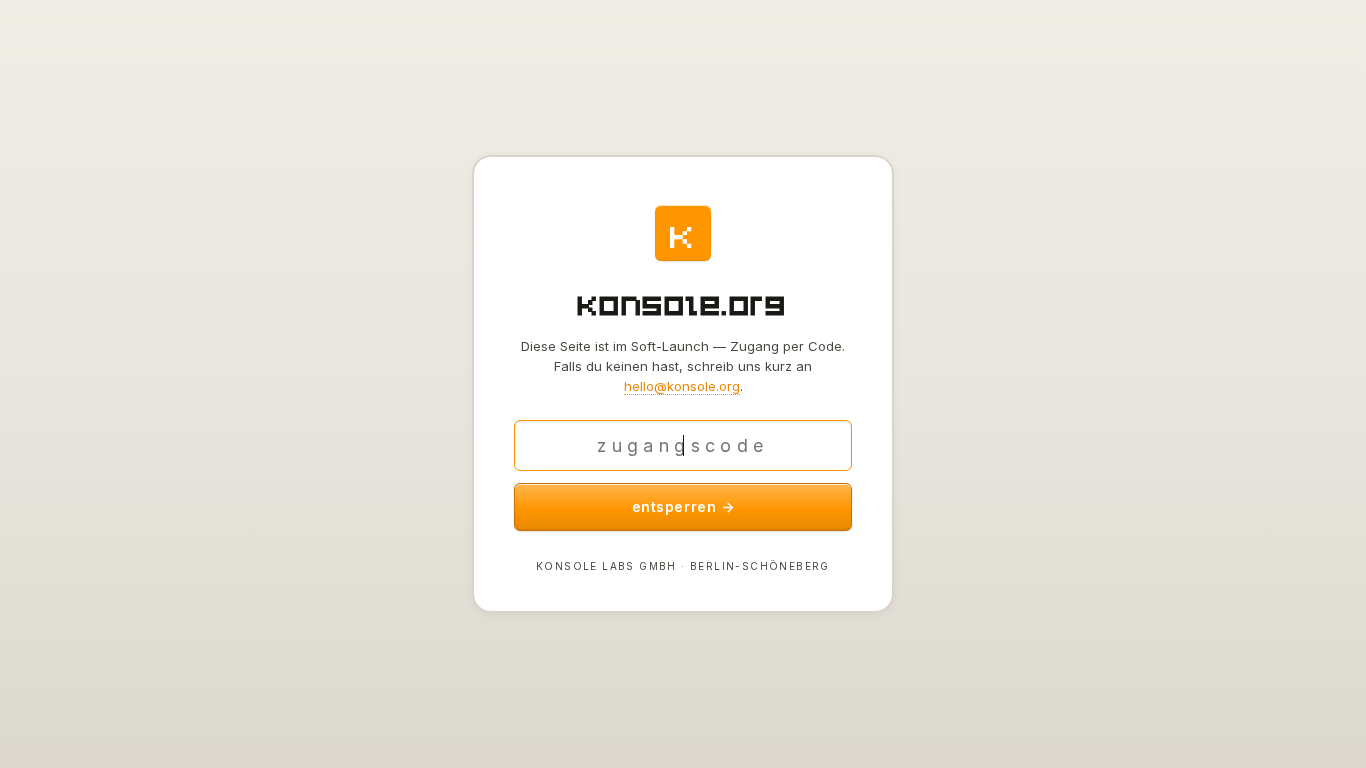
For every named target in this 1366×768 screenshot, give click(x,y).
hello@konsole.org (682, 386)
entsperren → (683, 506)
